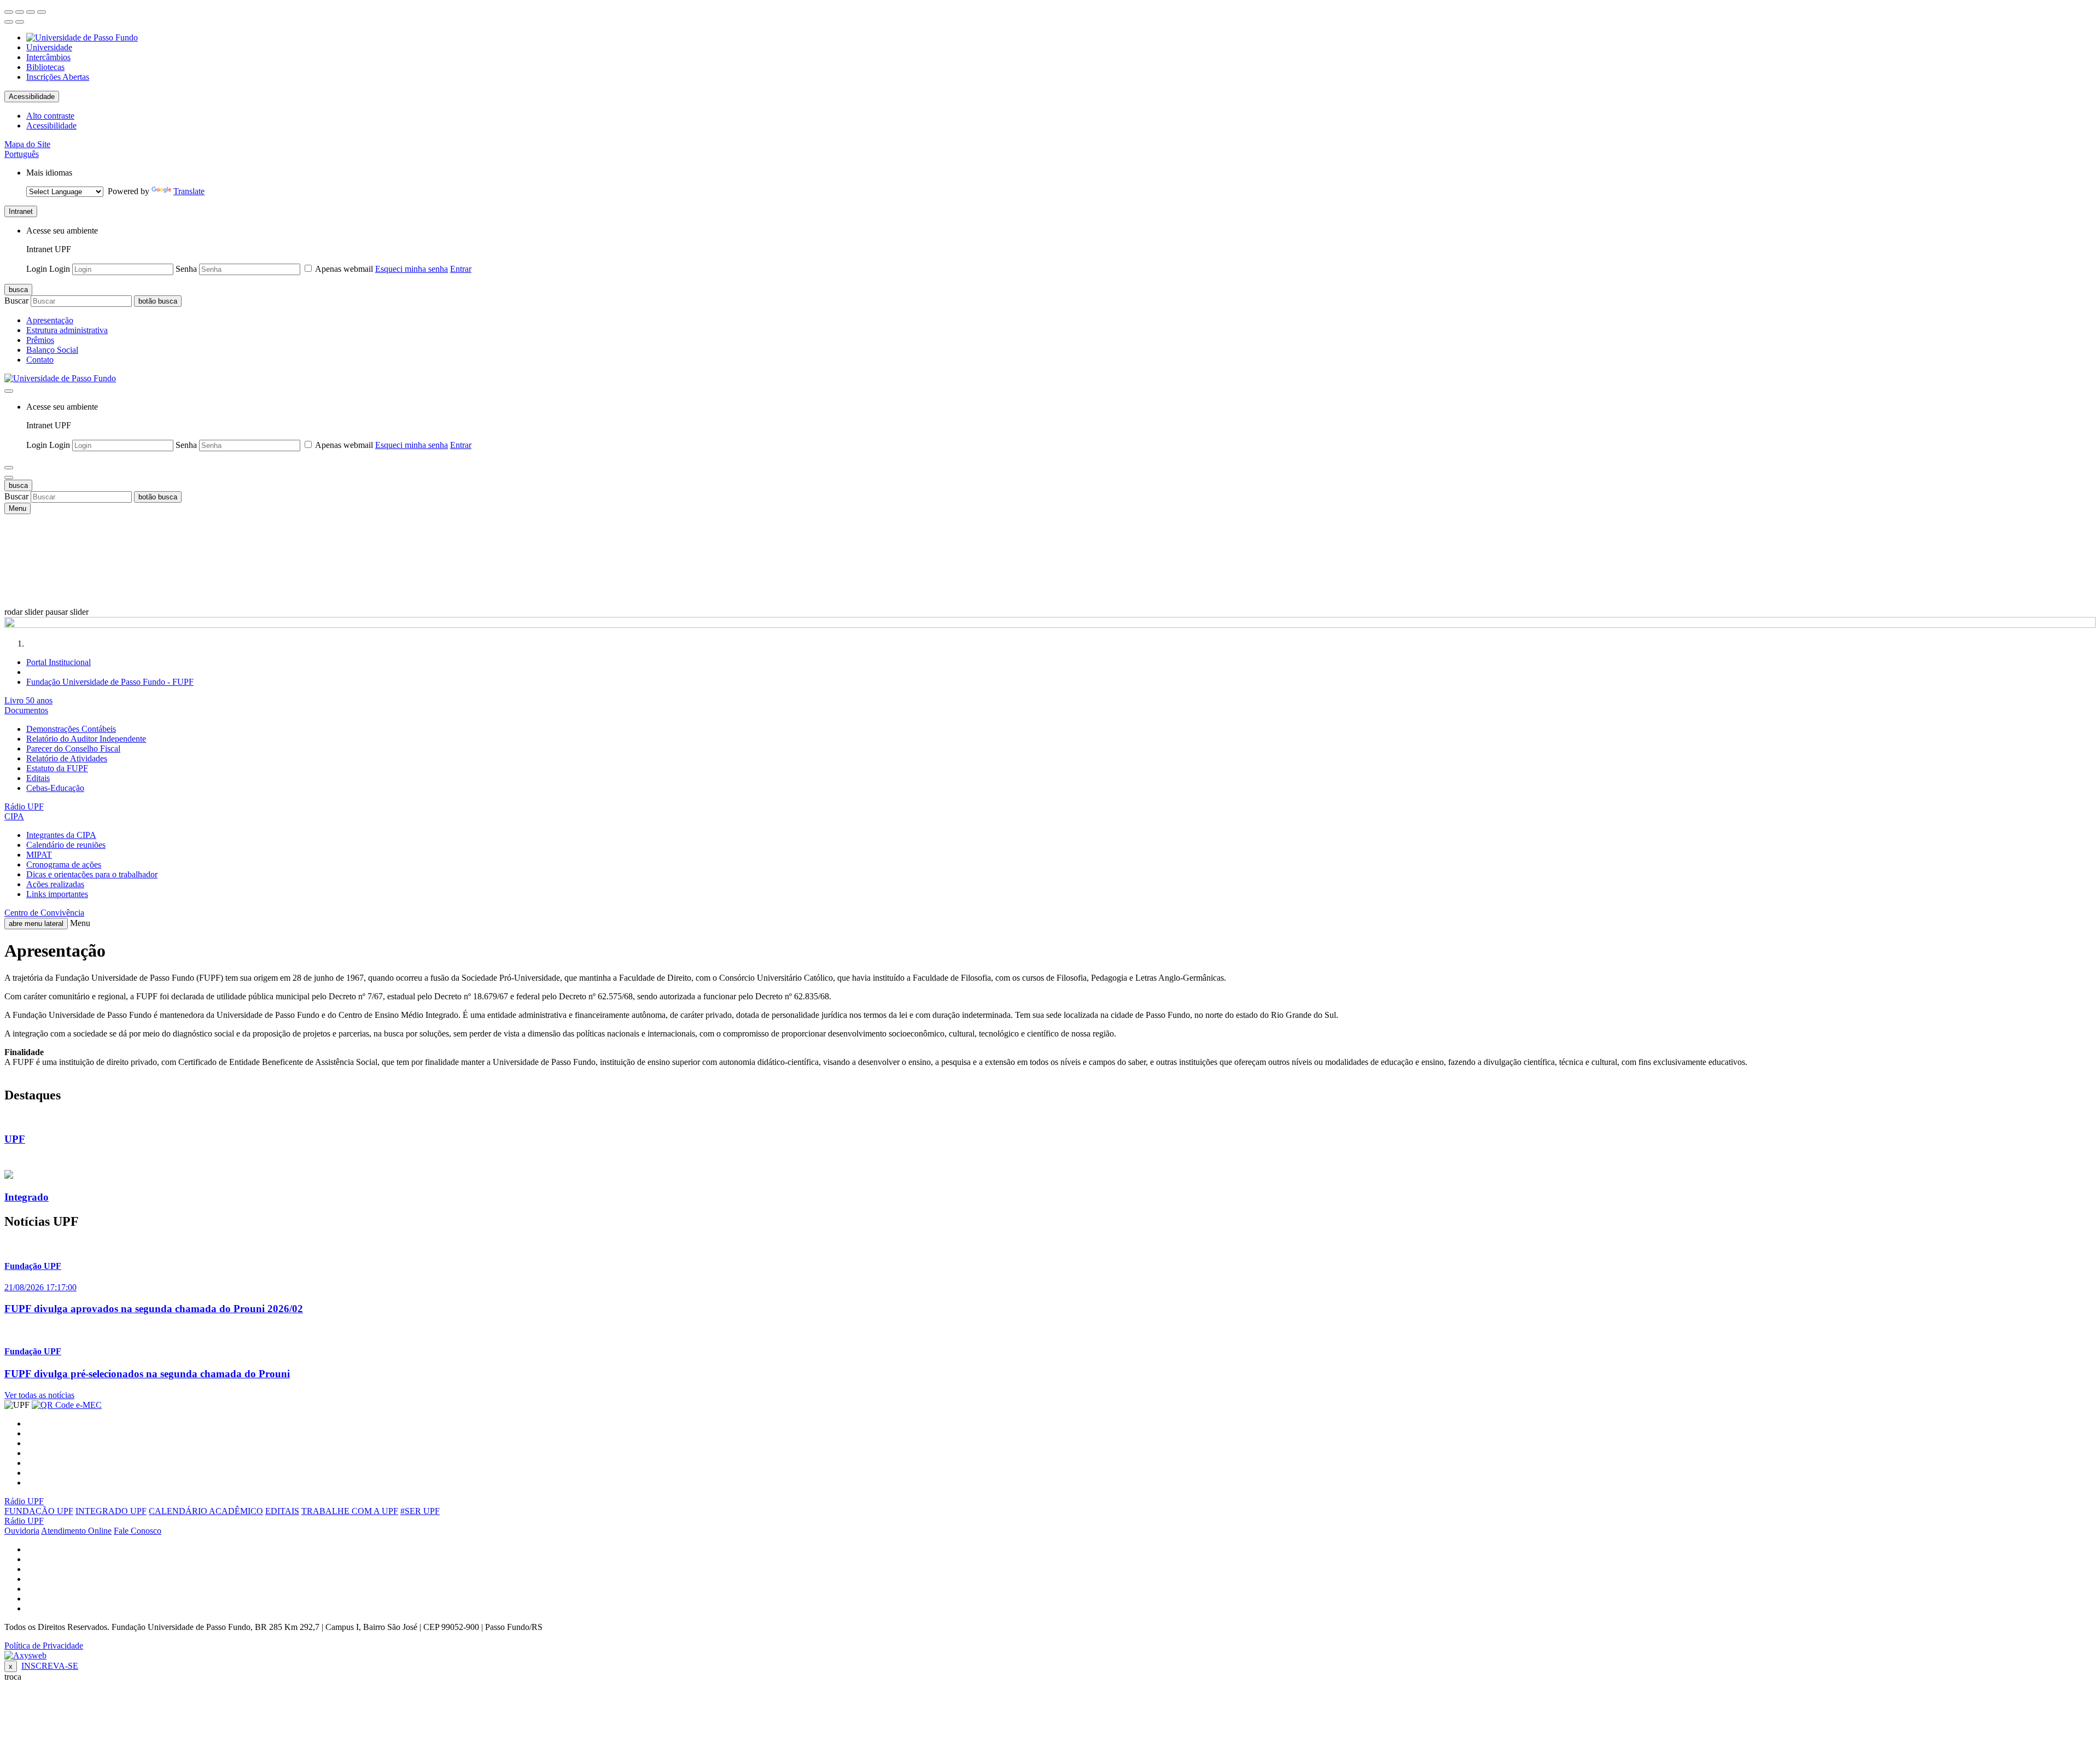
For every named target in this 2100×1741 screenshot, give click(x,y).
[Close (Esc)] (9, 12)
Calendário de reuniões (66, 845)
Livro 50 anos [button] (28, 700)
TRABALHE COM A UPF (350, 1511)
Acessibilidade (32, 97)
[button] (22, 154)
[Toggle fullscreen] (31, 12)
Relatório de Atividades (67, 758)
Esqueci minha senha (412, 269)
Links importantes (57, 894)
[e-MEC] (67, 1405)
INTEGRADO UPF (111, 1511)
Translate (189, 191)
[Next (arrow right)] (20, 22)
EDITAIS (282, 1511)
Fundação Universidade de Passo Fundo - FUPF (110, 682)
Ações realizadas (55, 884)
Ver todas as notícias (39, 1395)
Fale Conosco (138, 1531)
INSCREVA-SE (50, 1666)
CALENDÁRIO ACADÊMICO (206, 1511)
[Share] (20, 12)
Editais (38, 778)
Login (37, 269)
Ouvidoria (22, 1531)
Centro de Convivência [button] (44, 913)
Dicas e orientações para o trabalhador (92, 874)
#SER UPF (420, 1511)
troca (13, 1677)
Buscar (16, 301)
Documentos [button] (26, 710)
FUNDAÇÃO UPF (39, 1511)
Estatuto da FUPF (57, 768)
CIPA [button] (14, 816)
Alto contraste (50, 116)
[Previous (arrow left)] (9, 22)
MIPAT (39, 855)
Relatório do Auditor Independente (86, 739)
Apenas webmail (344, 269)
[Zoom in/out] (42, 12)
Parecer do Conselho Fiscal (73, 749)
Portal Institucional (59, 662)
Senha (186, 269)
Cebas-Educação (55, 788)
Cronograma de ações (64, 864)
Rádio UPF (24, 1501)
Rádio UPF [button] (24, 807)
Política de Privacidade (44, 1646)
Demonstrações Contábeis (71, 729)
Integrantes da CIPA (61, 835)
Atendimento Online (76, 1531)
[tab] (1050, 701)
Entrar (461, 269)
